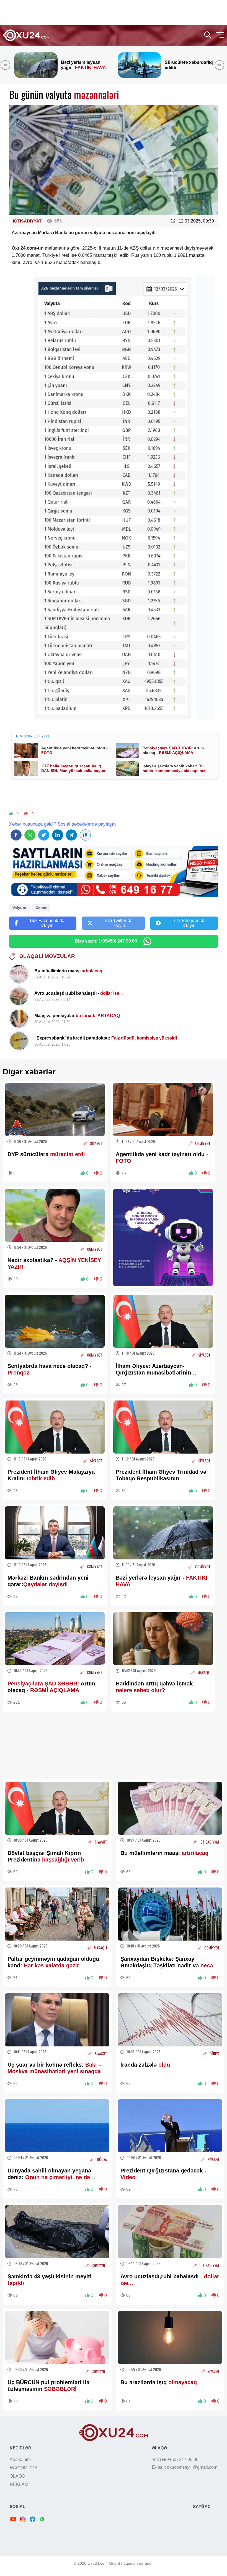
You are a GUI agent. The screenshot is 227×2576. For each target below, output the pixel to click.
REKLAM (19, 2484)
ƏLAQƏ (17, 2476)
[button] (220, 65)
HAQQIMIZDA (24, 2468)
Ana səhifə (20, 2459)
